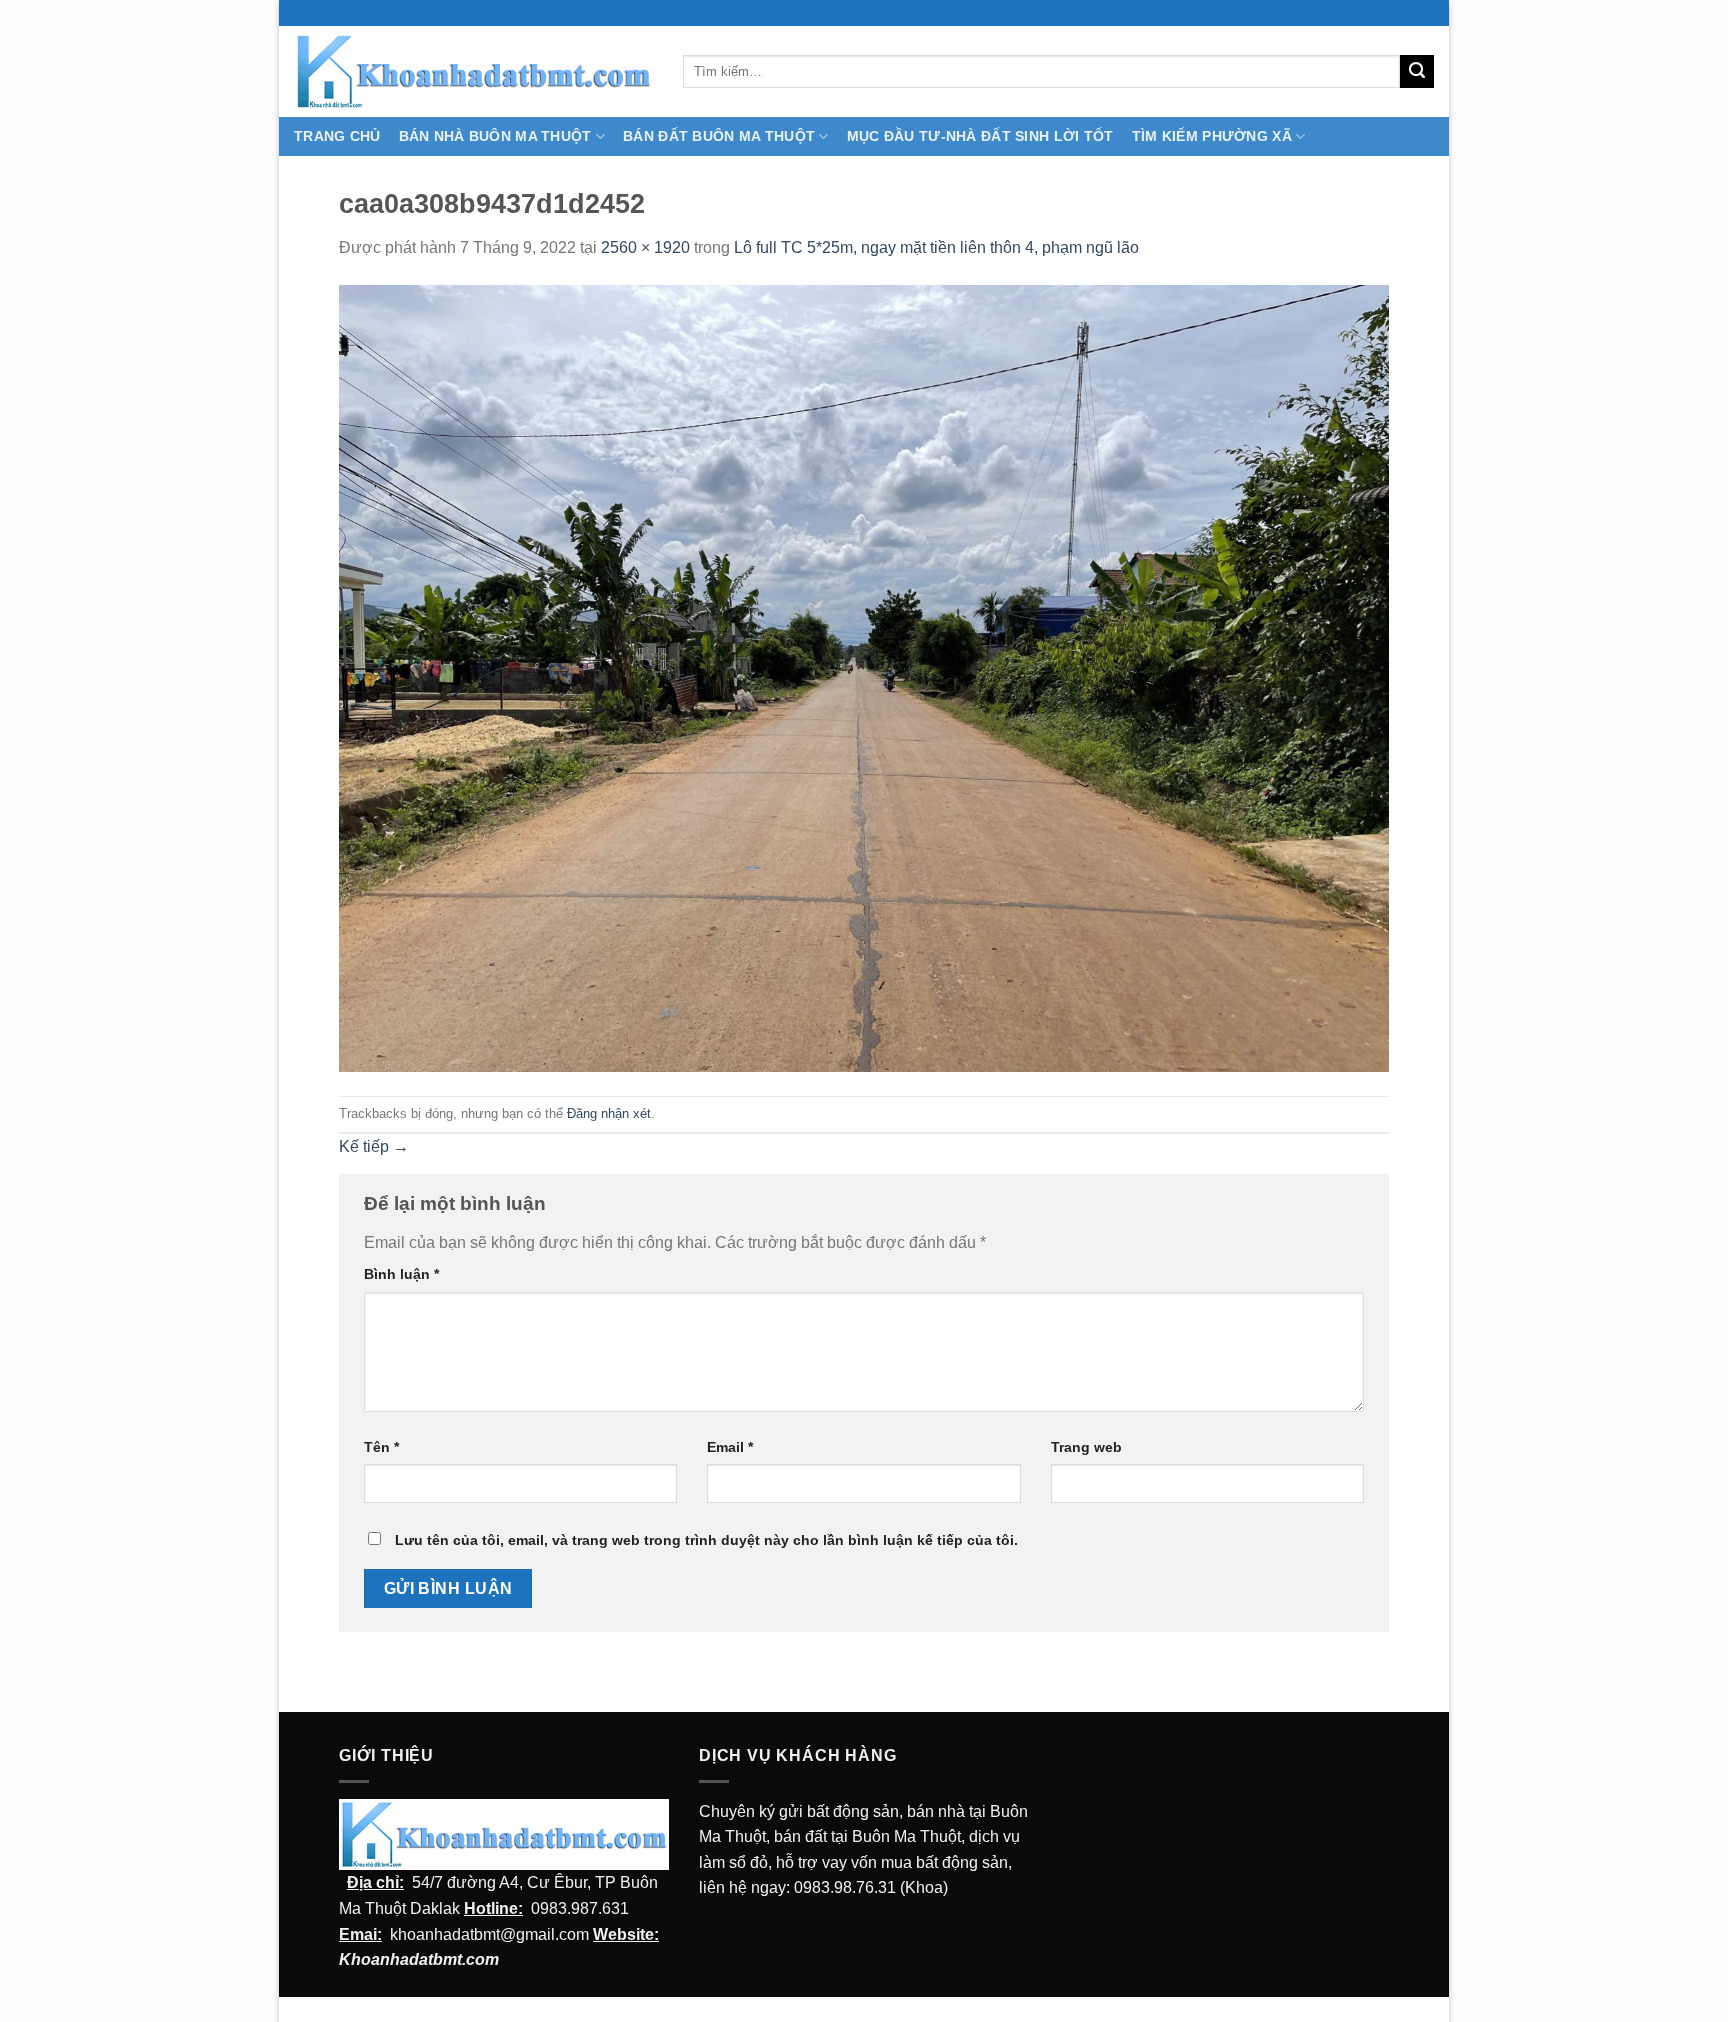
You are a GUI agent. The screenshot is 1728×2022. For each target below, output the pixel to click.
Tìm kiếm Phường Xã (1212, 136)
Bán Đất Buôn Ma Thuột (719, 136)
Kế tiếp (374, 1146)
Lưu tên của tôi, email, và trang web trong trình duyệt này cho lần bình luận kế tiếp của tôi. (706, 1540)
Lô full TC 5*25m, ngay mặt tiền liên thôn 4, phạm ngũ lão (936, 247)
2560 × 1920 (645, 247)
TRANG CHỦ (337, 136)
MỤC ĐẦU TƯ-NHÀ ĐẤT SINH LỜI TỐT (980, 136)
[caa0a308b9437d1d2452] (864, 677)
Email (730, 1447)
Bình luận (401, 1274)
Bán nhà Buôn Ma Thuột (495, 136)
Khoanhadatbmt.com (419, 1959)
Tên (381, 1447)
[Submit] (1417, 72)
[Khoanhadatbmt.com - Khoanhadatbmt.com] (473, 71)
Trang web (1086, 1447)
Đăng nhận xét (609, 1113)
